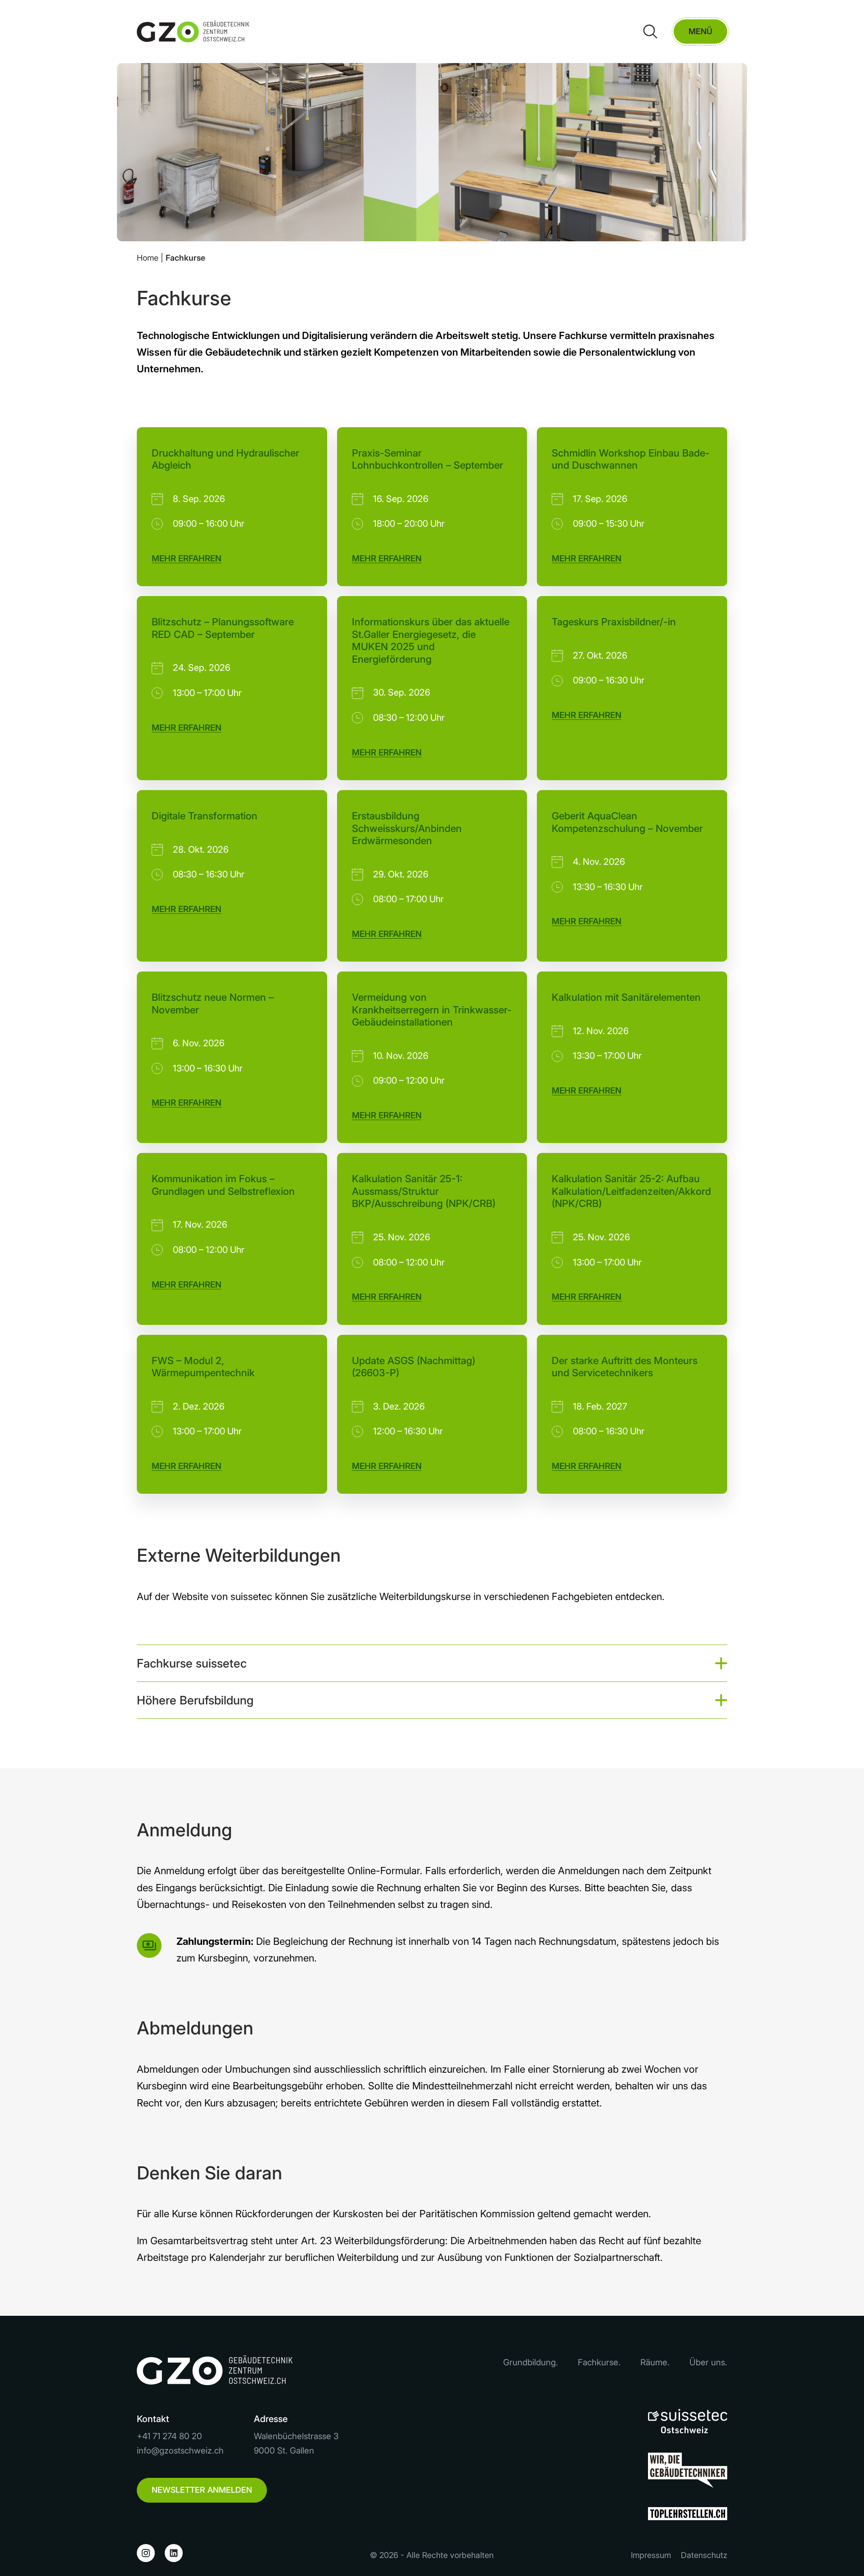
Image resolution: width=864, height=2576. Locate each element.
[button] (432, 1663)
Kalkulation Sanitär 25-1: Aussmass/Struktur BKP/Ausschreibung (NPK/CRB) (424, 1191)
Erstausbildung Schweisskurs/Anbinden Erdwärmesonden (407, 828)
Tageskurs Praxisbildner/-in (614, 622)
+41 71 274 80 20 (169, 2436)
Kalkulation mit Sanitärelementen (626, 997)
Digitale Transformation (205, 816)
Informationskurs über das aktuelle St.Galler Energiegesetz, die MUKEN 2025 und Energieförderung (431, 640)
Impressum (651, 2555)
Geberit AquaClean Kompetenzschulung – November (627, 822)
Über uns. (708, 2362)
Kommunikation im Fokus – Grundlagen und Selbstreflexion (223, 1185)
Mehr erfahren (187, 558)
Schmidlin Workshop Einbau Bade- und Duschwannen (631, 459)
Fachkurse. (599, 2362)
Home (148, 258)
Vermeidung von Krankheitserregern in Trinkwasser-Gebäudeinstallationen (432, 1010)
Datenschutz (704, 2555)
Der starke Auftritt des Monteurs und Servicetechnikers (625, 1367)
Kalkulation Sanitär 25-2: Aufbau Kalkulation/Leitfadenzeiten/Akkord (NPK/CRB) (631, 1191)
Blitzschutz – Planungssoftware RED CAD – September (223, 628)
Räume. (655, 2362)
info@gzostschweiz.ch (180, 2451)
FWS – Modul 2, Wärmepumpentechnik (203, 1367)
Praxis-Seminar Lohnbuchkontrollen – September (427, 459)
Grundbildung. (531, 2362)
